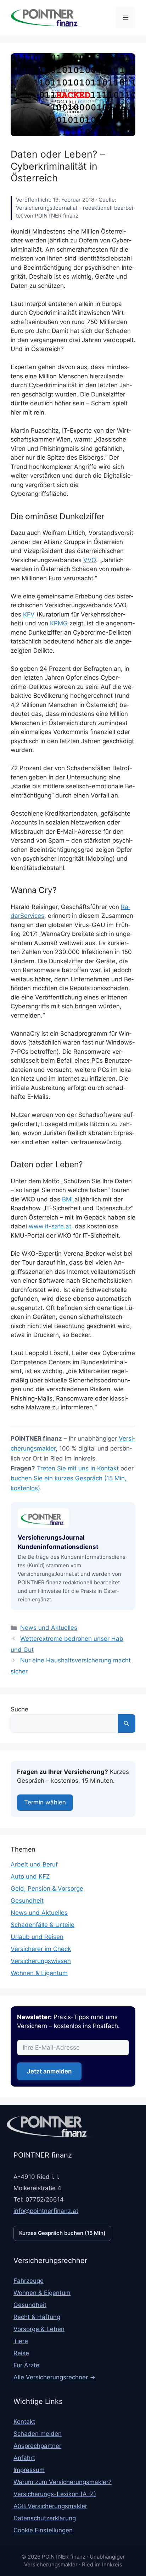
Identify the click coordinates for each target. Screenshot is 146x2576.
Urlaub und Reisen (37, 1937)
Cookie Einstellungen (43, 2530)
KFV (29, 614)
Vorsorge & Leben (39, 2329)
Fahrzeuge (29, 2281)
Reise (21, 2353)
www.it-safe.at (50, 1226)
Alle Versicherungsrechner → (54, 2377)
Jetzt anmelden (49, 2072)
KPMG (59, 623)
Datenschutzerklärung (45, 2518)
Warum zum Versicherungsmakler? (63, 2482)
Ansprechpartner (37, 2446)
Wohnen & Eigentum (39, 1973)
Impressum (29, 2470)
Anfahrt (24, 2458)
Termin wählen (45, 1803)
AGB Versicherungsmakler (50, 2506)
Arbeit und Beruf (34, 1865)
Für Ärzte (26, 2365)
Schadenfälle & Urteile (43, 1925)
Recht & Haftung (37, 2317)
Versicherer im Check (41, 1949)
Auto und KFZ (30, 1877)
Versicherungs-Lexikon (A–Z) (55, 2494)
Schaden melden (38, 2434)
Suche (19, 1709)
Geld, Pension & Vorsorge (47, 1889)
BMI (67, 1199)
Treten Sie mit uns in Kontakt (78, 1468)
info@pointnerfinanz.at (46, 2211)
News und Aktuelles (49, 1628)
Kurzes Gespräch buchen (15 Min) (62, 2233)
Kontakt (24, 2422)
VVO (90, 560)
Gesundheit (27, 1901)
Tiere (21, 2341)
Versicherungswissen (41, 1961)
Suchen (127, 1723)
